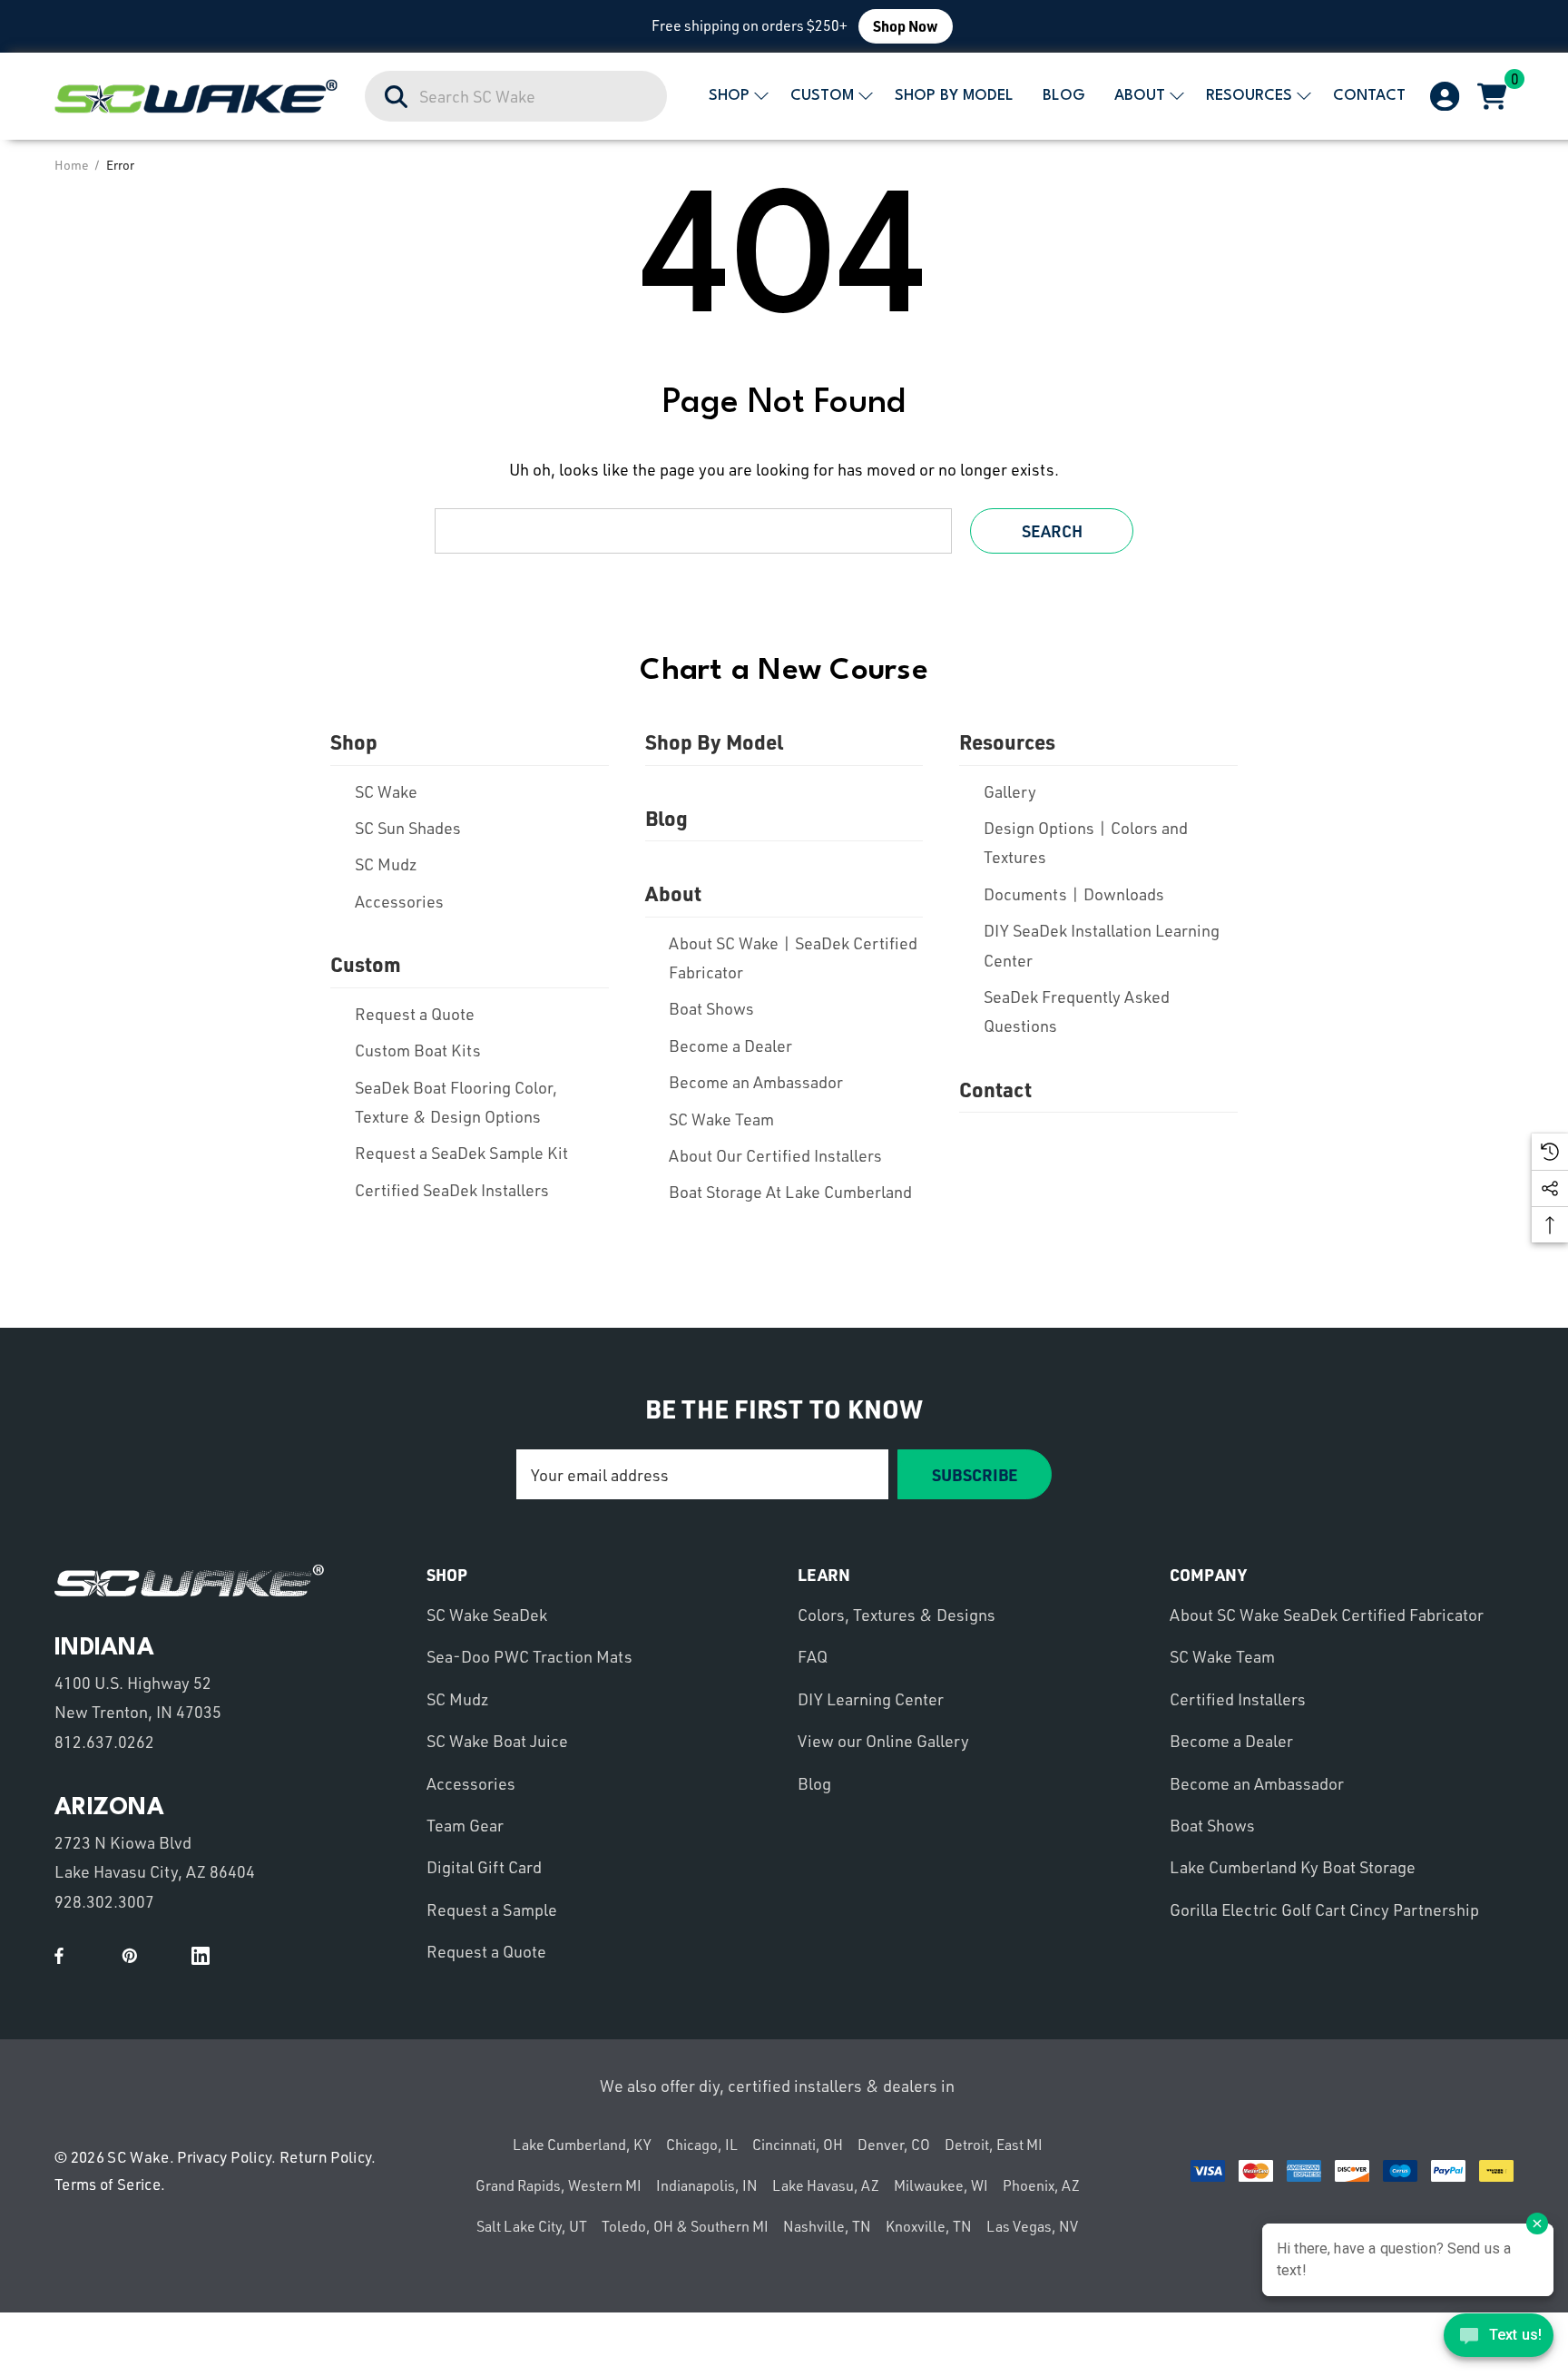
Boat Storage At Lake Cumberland (790, 1192)
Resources (1007, 741)
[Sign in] (1443, 96)
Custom (366, 964)
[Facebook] (59, 1956)
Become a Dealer (730, 1046)
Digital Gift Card (484, 1867)
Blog (666, 818)
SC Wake (386, 791)
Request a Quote (415, 1014)
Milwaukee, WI (941, 2185)
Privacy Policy (224, 2157)
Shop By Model (714, 741)
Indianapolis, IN (707, 2185)
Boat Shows (711, 1008)
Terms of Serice (108, 2184)
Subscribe (975, 1474)
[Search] (397, 97)
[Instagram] (165, 1956)
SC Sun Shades (408, 828)
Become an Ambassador (756, 1082)
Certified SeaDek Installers (452, 1190)
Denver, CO (894, 2145)
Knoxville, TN (929, 2226)
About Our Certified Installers (775, 1155)
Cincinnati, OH (798, 2145)
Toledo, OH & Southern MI (685, 2226)
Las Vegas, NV (1032, 2226)
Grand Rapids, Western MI (559, 2185)
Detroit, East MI (994, 2145)
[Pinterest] (130, 1956)
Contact (995, 1089)
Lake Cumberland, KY (582, 2145)
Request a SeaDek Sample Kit (461, 1153)
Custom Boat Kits (418, 1050)
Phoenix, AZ (1041, 2185)
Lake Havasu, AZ (826, 2185)
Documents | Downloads (1074, 894)
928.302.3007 (104, 1901)
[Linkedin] (201, 1956)
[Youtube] (94, 1956)
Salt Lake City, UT (532, 2226)
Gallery (1010, 791)
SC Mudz (386, 864)
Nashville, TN (827, 2226)
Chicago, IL (702, 2145)
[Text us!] (1499, 2339)
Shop (354, 741)
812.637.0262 (104, 1742)
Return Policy (325, 2157)
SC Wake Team (721, 1119)
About (673, 893)
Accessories (399, 901)
